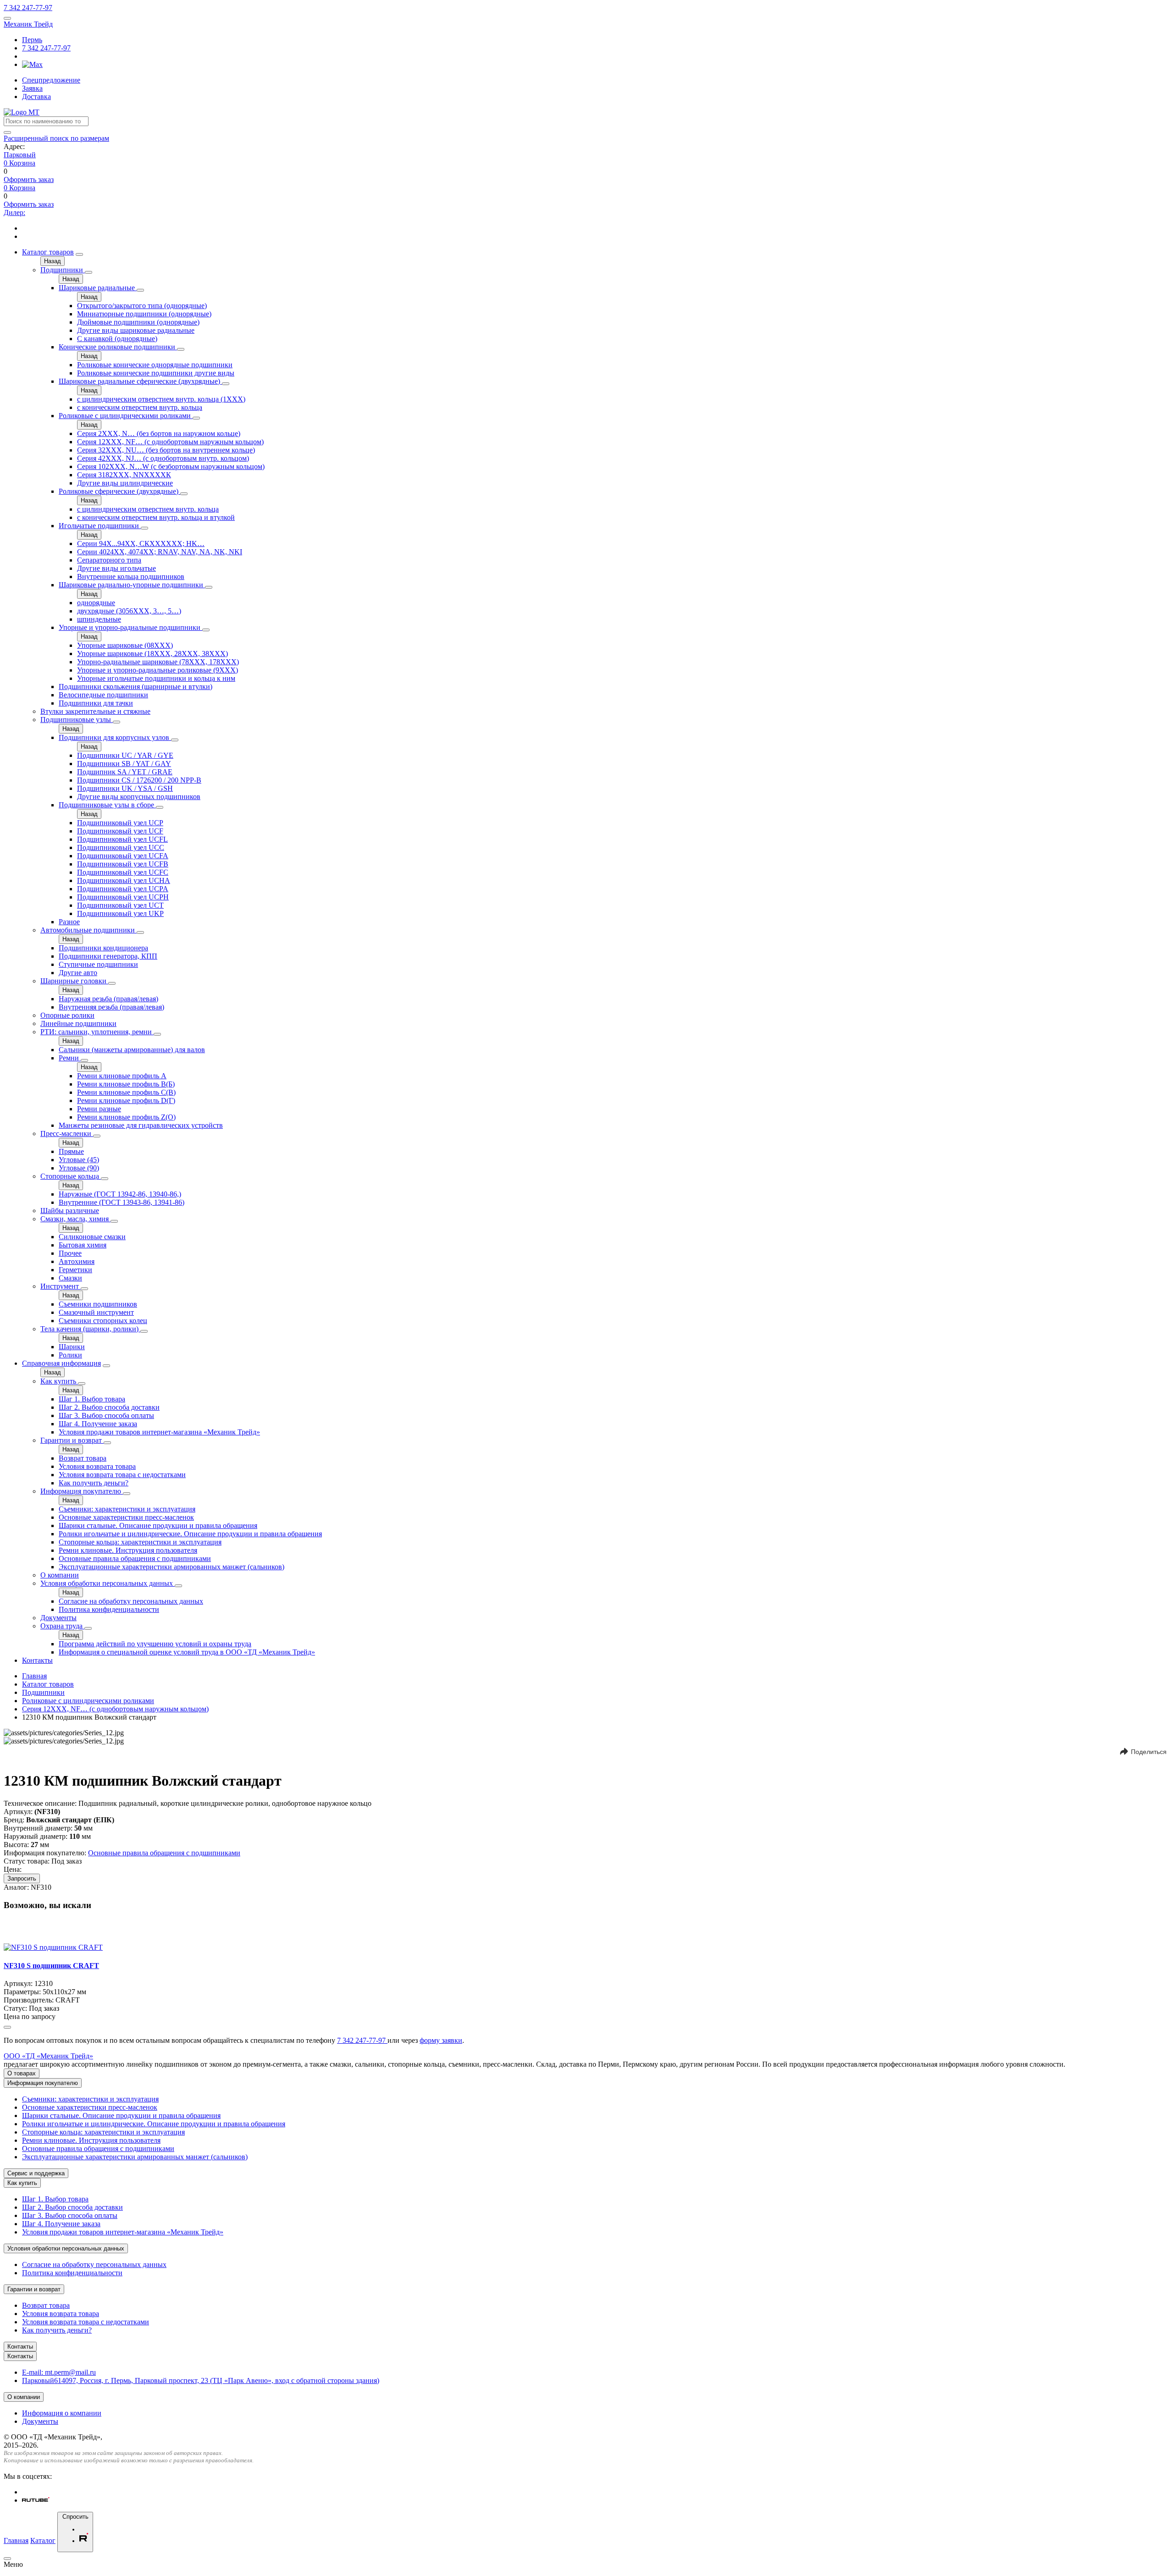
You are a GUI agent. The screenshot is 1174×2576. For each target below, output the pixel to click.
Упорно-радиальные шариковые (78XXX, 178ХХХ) (158, 662)
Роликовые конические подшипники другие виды (156, 373)
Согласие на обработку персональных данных (131, 1601)
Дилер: (14, 212)
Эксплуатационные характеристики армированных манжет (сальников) (172, 1567)
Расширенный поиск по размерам (56, 138)
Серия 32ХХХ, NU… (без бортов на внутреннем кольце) (166, 450)
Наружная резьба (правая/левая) (108, 999)
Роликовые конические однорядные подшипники (155, 365)
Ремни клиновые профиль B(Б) (126, 1084)
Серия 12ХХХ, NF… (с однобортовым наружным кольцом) (170, 442)
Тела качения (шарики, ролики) (90, 1329)
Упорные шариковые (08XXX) (125, 645)
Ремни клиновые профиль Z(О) (126, 1117)
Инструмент (61, 1286)
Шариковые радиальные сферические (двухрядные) (140, 381)
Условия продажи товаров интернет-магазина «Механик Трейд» (159, 1432)
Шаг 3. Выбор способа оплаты (106, 1415)
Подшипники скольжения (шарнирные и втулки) (136, 687)
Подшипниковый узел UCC (121, 847)
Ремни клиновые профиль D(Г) (126, 1100)
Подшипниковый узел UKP (120, 913)
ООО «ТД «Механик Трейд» (48, 2056)
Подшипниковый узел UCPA (123, 889)
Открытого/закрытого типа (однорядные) (142, 306)
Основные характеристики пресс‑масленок (126, 1517)
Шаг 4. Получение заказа (98, 1424)
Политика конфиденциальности (109, 1609)
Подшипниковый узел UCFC (123, 872)
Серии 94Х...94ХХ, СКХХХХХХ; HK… (141, 543)
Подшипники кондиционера (103, 948)
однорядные (96, 603)
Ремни (70, 1058)
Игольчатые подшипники (100, 526)
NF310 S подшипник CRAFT (51, 1966)
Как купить (59, 1381)
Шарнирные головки (74, 981)
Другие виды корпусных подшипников (139, 797)
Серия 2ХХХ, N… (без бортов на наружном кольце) (159, 433)
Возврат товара (83, 1458)
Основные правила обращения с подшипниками (135, 1558)
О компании (60, 1575)
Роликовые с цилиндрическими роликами (126, 416)
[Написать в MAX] (32, 64)
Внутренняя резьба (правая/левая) (111, 1007)
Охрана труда (62, 1626)
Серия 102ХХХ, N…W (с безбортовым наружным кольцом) (171, 466)
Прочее (70, 1253)
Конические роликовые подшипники (118, 347)
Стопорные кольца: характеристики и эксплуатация (140, 1542)
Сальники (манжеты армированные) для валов (132, 1050)
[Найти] (7, 132)
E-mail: (59, 2372)
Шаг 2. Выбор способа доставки (109, 1407)
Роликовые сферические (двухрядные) (119, 491)
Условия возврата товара (97, 1466)
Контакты (37, 1660)
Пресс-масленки (67, 1134)
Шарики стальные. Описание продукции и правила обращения (158, 1525)
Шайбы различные (70, 1211)
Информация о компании (62, 2413)
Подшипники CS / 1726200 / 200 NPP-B (139, 780)
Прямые (71, 1151)
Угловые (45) (79, 1160)
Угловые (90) (79, 1168)
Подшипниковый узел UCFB (123, 864)
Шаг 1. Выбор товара (92, 1399)
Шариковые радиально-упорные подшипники (132, 585)
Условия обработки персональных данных (108, 1583)
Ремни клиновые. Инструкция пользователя (128, 1550)
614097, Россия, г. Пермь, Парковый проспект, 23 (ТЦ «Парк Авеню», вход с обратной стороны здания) (201, 2380)
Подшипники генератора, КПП (108, 956)
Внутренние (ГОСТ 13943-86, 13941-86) (122, 1202)
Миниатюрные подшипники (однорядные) (144, 314)
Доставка (36, 97)
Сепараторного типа (109, 560)
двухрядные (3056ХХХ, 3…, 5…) (129, 611)
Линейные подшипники (78, 1023)
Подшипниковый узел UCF (120, 831)
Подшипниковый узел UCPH (123, 897)
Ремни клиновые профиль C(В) (126, 1092)
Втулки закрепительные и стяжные (95, 711)
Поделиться (1149, 1752)
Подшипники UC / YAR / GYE (125, 755)
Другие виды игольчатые (116, 568)
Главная (34, 1676)
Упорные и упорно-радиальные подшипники (130, 627)
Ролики (70, 1355)
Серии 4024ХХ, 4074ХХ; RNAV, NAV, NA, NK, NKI (160, 552)
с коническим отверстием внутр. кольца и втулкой (156, 517)
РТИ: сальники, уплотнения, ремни (97, 1032)
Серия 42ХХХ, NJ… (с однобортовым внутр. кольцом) (163, 458)
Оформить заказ (29, 179)
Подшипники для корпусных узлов (115, 737)
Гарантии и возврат (72, 1440)
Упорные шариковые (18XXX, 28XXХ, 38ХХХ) (152, 654)
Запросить (22, 1878)
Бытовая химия (83, 1245)
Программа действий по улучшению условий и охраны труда (155, 1644)
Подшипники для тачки (96, 703)
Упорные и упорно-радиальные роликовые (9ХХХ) (158, 670)
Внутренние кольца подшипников (131, 576)
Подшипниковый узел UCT (120, 905)
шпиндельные (99, 619)
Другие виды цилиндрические (125, 483)
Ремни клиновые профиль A (122, 1076)
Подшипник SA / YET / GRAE (125, 772)
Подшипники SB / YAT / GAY (124, 764)
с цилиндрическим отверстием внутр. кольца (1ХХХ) (161, 399)
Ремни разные (99, 1109)
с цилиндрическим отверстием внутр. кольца (148, 509)
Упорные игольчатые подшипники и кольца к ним (156, 678)
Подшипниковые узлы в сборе (107, 805)
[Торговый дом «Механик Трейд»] (22, 112)
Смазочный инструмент (96, 1312)
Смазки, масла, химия (75, 1219)
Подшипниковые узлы (77, 720)
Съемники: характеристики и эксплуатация (127, 1509)
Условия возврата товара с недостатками (122, 1475)
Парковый (20, 155)
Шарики (72, 1347)
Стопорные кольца (71, 1176)
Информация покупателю (82, 1491)
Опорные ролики (67, 1015)
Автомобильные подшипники (89, 930)
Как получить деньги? (94, 1483)
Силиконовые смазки (92, 1237)
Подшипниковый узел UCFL (122, 839)
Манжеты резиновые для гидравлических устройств (141, 1125)
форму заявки (441, 2040)
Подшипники (63, 270)
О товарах (22, 2073)
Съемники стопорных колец (103, 1321)
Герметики (75, 1270)
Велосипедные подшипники (103, 695)
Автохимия (77, 1261)
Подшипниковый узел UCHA (124, 880)
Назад (53, 261)
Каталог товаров (48, 252)
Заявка (32, 88)
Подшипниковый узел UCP (120, 823)
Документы (58, 1618)
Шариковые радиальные (98, 288)
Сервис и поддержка (36, 2173)
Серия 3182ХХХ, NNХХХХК (124, 475)
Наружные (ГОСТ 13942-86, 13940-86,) (120, 1194)
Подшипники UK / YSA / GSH (125, 788)
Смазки (70, 1278)
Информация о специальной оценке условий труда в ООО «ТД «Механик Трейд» (187, 1652)
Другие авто (78, 973)
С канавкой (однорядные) (117, 339)
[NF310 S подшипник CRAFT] (53, 1947)
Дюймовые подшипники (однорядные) (138, 322)
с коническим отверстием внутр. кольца (140, 407)
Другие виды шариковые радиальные (136, 330)
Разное (69, 922)
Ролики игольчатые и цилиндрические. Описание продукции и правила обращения (190, 1534)
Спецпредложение (51, 80)
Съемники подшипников (98, 1304)
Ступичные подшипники (98, 964)
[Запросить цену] (7, 2027)
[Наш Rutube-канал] (36, 2500)
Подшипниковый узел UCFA (123, 856)
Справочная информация (61, 1363)
